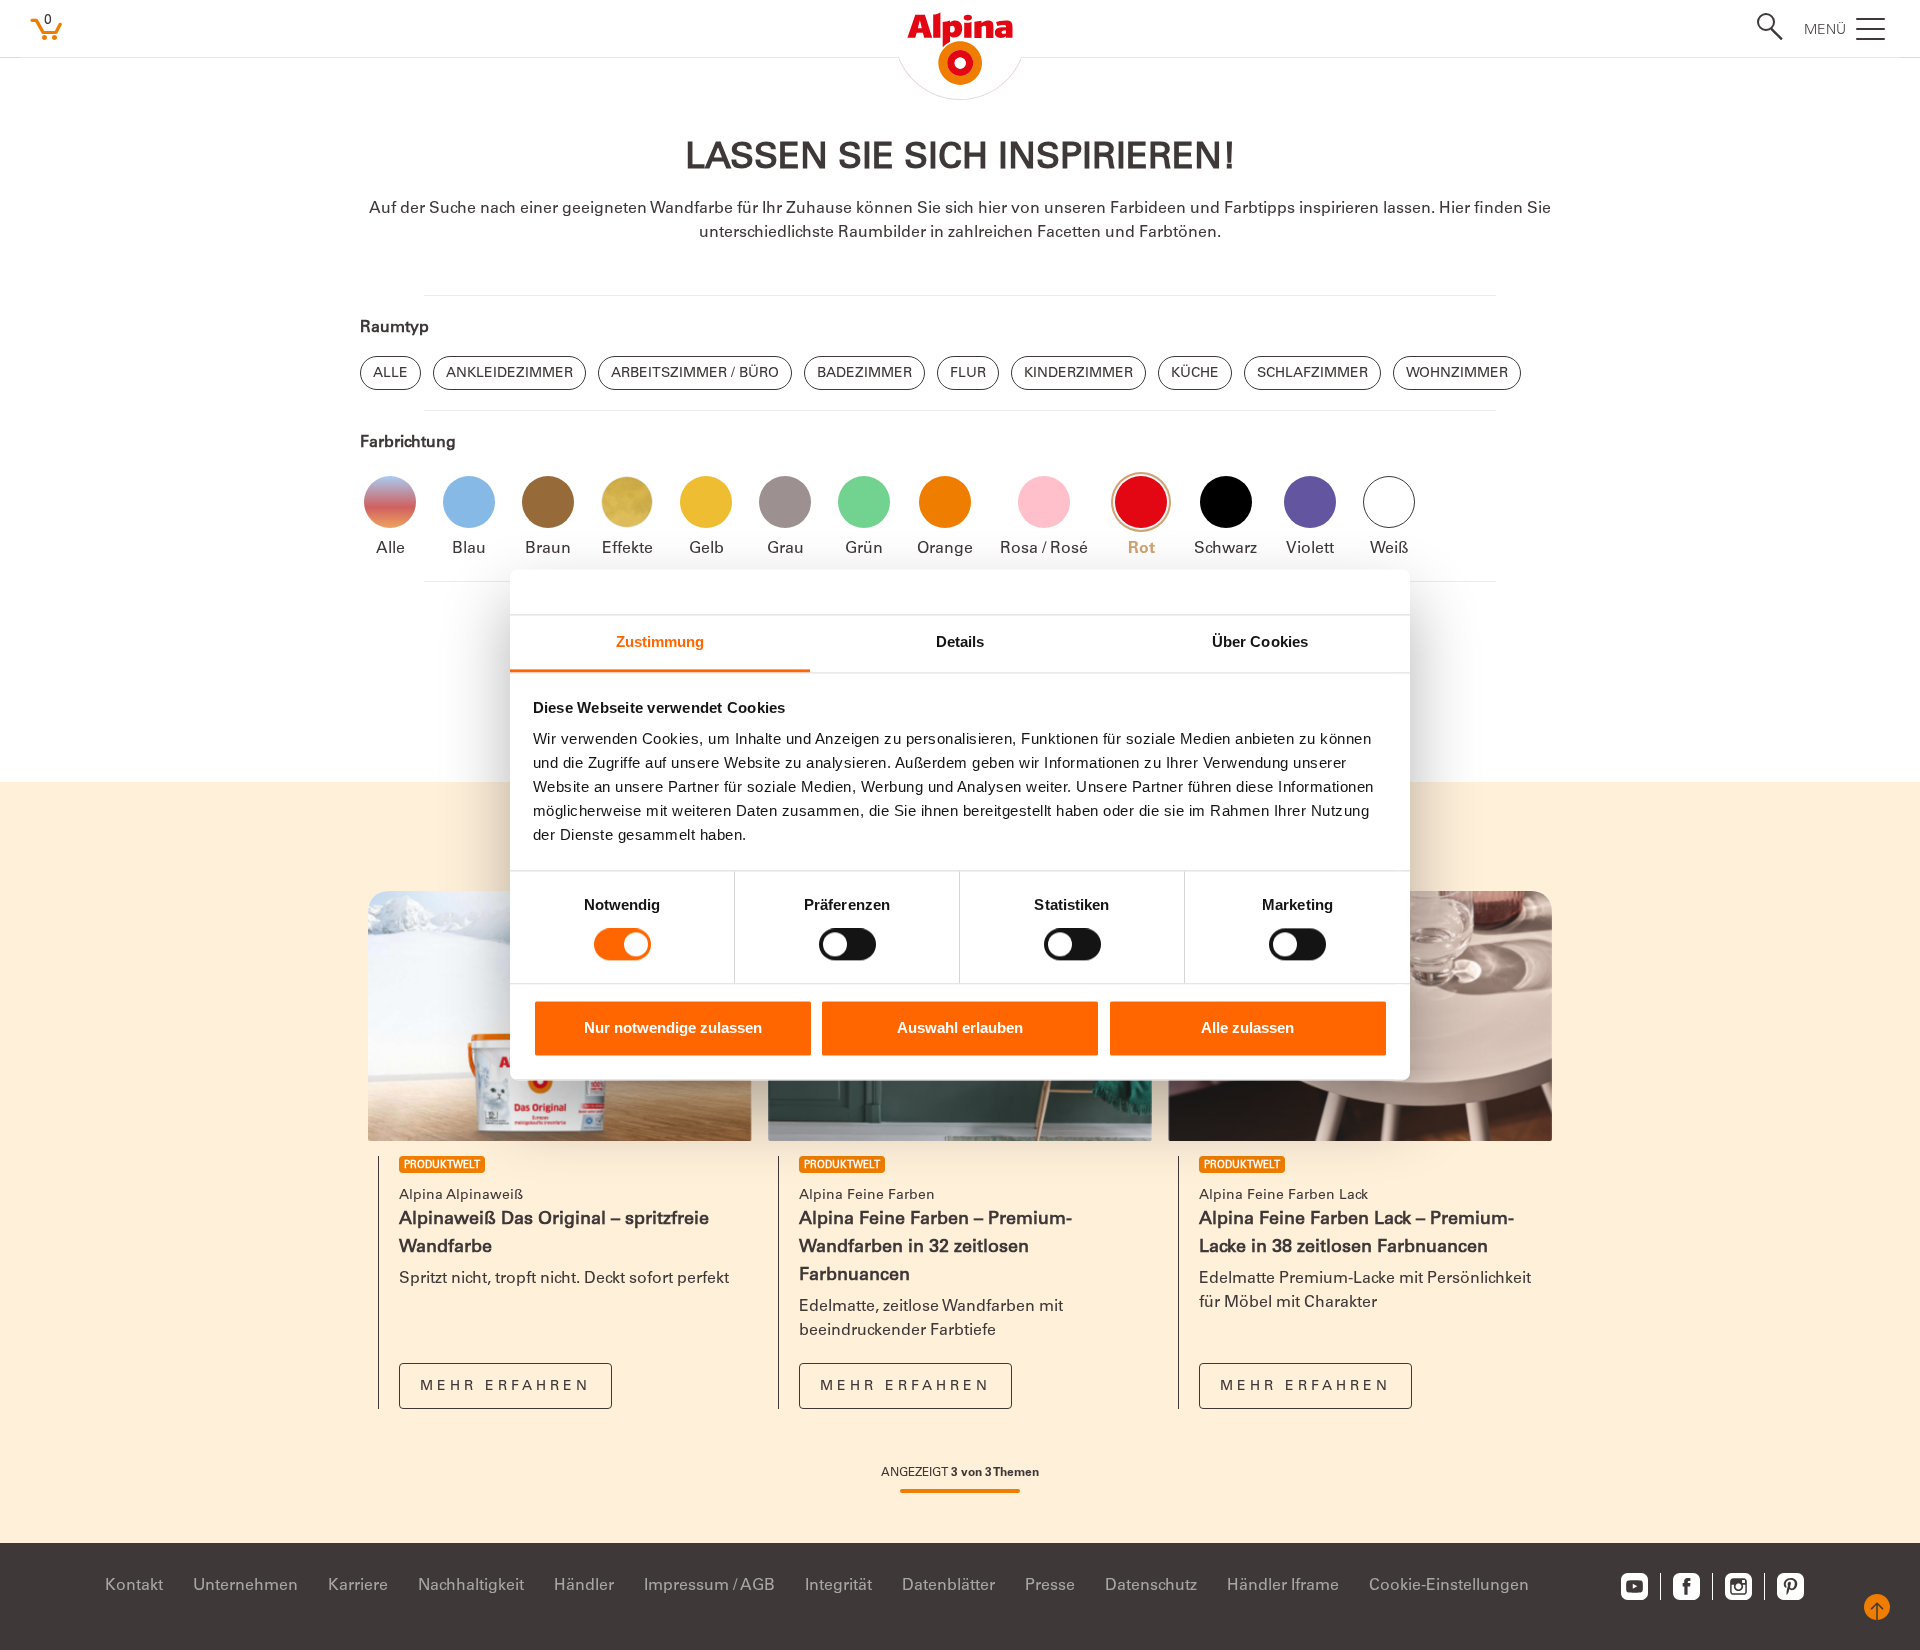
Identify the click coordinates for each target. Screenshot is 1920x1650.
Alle (390, 374)
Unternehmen (245, 1586)
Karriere (358, 1586)
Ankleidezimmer (509, 374)
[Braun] (548, 502)
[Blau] (469, 502)
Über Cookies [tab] (1260, 641)
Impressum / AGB (709, 1586)
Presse (1050, 1586)
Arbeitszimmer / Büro (695, 374)
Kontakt (134, 1586)
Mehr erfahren (505, 1387)
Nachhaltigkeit (471, 1586)
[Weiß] (1389, 502)
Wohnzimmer (1457, 374)
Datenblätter (948, 1586)
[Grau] (785, 502)
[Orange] (945, 502)
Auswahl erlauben (960, 1027)
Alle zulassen (1247, 1027)
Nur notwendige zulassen (673, 1027)
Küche (1195, 374)
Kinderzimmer (1078, 374)
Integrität (838, 1586)
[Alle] (390, 502)
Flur (968, 374)
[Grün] (864, 502)
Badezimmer (864, 374)
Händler (584, 1586)
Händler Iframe (1283, 1586)
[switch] (847, 945)
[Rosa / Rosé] (1044, 502)
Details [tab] (960, 641)
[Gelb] (706, 502)
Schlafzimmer (1312, 374)
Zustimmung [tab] (660, 641)
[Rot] (1141, 502)
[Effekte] (627, 502)
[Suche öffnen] (1764, 27)
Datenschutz (1151, 1586)
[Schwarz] (1226, 502)
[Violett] (1310, 502)
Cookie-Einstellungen (1449, 1586)
